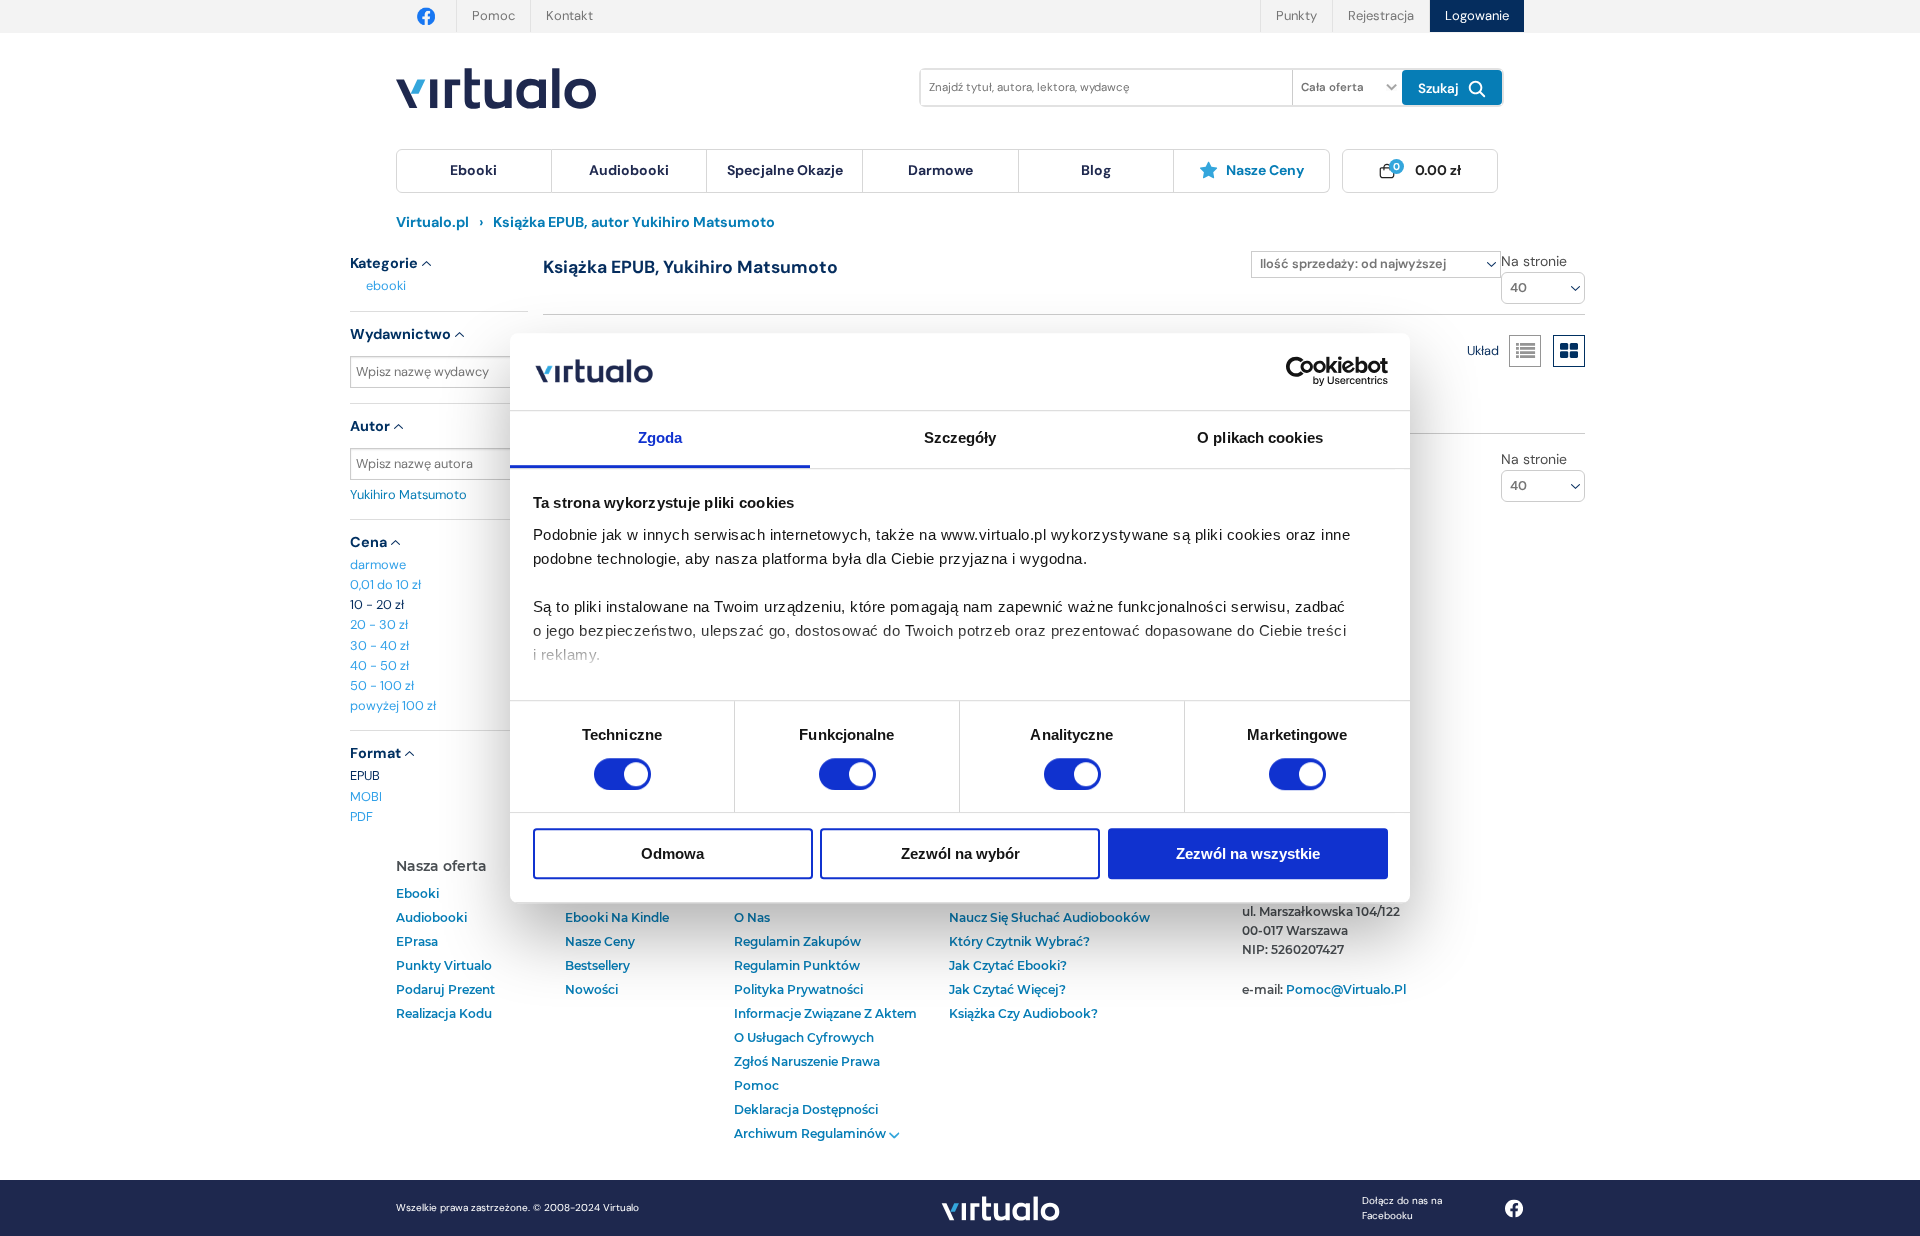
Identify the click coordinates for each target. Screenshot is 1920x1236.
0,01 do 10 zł (385, 584)
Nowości (591, 989)
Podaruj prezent (445, 989)
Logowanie (1477, 15)
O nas (752, 917)
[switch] (847, 774)
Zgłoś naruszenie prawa (807, 1061)
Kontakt (569, 15)
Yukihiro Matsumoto (408, 494)
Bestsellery (597, 965)
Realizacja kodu (444, 1013)
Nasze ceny (1265, 170)
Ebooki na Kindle (617, 917)
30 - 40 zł (379, 645)
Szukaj (1440, 88)
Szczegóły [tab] (960, 437)
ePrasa (417, 941)
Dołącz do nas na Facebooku (1402, 1208)
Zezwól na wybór (960, 853)
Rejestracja (1381, 15)
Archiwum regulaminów (811, 1133)
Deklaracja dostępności (806, 1109)
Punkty (1296, 15)
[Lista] (1525, 351)
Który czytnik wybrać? (1019, 941)
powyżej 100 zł (393, 705)
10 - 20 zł (377, 604)
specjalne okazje (785, 170)
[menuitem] (474, 171)
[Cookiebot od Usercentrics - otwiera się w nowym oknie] (1300, 372)
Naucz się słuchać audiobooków (1049, 917)
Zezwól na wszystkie (1248, 853)
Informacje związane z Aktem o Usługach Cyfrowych (825, 1025)
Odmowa (672, 853)
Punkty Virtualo (444, 965)
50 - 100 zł (382, 685)
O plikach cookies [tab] (1260, 437)
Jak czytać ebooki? (1008, 965)
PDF (361, 816)
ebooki (386, 285)
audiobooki (431, 917)
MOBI (366, 796)
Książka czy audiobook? (1023, 1013)
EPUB (365, 775)
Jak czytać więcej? (1007, 989)
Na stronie (1534, 261)
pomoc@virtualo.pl (1346, 989)
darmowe (940, 170)
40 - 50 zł (379, 665)
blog (1096, 170)
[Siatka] (1569, 351)
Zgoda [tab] (660, 437)
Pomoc (493, 15)
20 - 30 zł (379, 624)
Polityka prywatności (798, 989)
